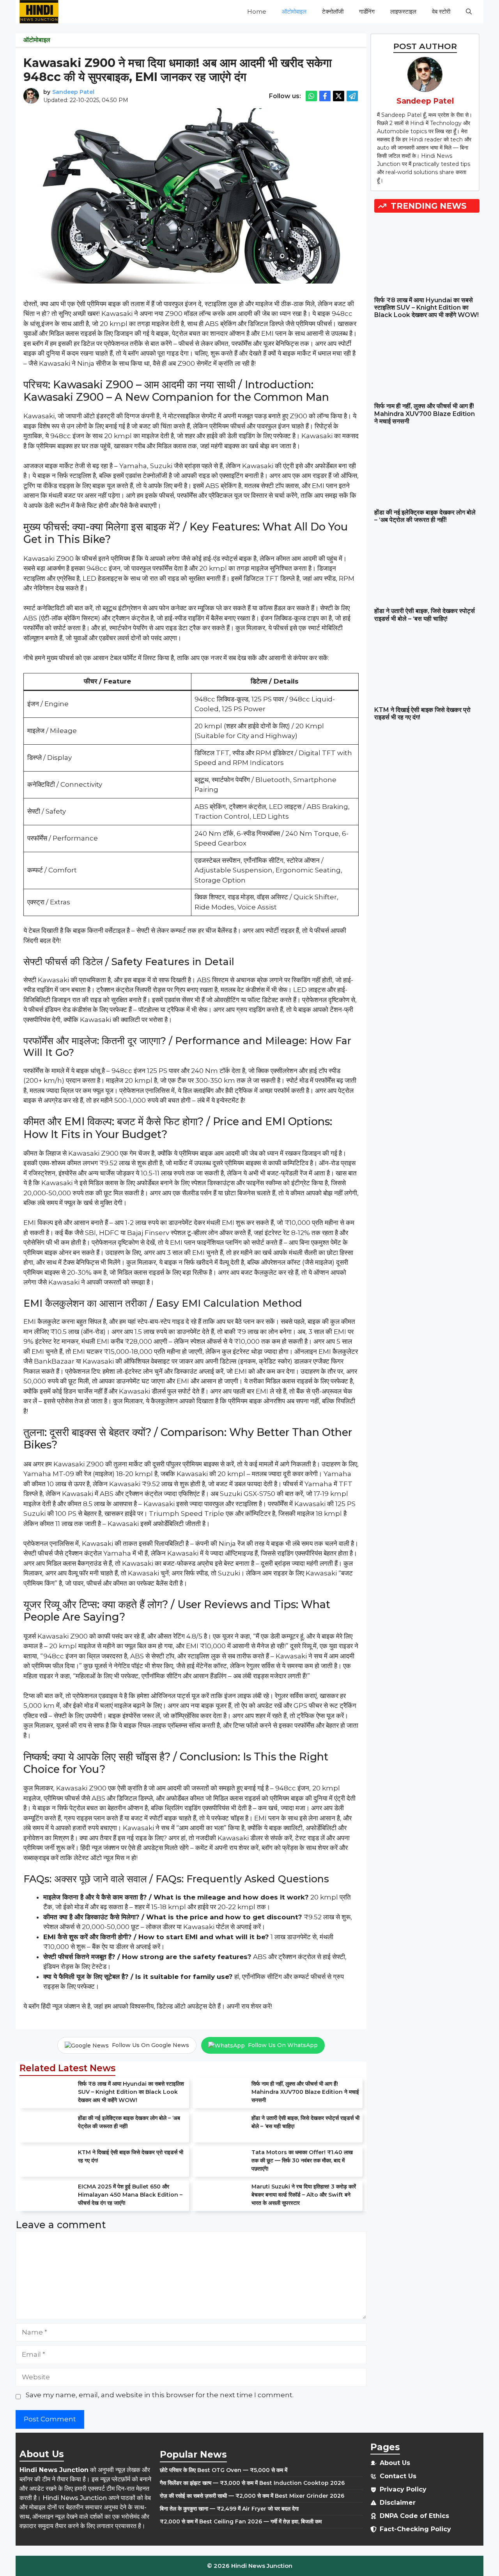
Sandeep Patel (73, 92)
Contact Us (398, 2476)
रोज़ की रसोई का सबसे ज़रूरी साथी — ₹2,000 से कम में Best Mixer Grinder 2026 (252, 2496)
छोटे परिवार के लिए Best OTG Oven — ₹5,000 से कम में (224, 2470)
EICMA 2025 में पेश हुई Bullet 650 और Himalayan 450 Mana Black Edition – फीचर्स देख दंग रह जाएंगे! (130, 2195)
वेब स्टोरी (441, 11)
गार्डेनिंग (367, 11)
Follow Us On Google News (150, 2045)
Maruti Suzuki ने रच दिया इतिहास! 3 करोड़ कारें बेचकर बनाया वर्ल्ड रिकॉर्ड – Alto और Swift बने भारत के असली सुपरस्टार (304, 2195)
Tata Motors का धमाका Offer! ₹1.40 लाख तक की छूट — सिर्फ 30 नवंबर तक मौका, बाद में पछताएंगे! (302, 2160)
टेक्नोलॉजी (333, 11)
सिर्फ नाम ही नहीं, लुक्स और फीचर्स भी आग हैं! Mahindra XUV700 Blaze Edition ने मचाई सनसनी (305, 2092)
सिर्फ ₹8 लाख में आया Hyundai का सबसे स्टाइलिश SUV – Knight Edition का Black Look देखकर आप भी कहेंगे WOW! (131, 2092)
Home (257, 11)
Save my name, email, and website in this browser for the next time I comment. (160, 2395)
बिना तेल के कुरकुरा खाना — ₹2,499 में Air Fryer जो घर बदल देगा (229, 2509)
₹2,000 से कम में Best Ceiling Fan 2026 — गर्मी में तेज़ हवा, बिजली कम (241, 2521)
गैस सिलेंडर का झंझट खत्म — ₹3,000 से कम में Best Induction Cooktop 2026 (252, 2483)
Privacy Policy (403, 2489)
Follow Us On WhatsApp (283, 2045)
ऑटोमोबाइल (294, 11)
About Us (395, 2463)
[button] (469, 12)
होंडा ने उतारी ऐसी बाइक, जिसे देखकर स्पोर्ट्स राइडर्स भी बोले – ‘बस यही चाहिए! (425, 615)
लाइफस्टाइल (403, 11)
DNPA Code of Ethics (414, 2516)
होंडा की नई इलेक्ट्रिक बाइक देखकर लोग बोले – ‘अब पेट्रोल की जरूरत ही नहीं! (425, 516)
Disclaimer (398, 2503)
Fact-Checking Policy (415, 2529)
